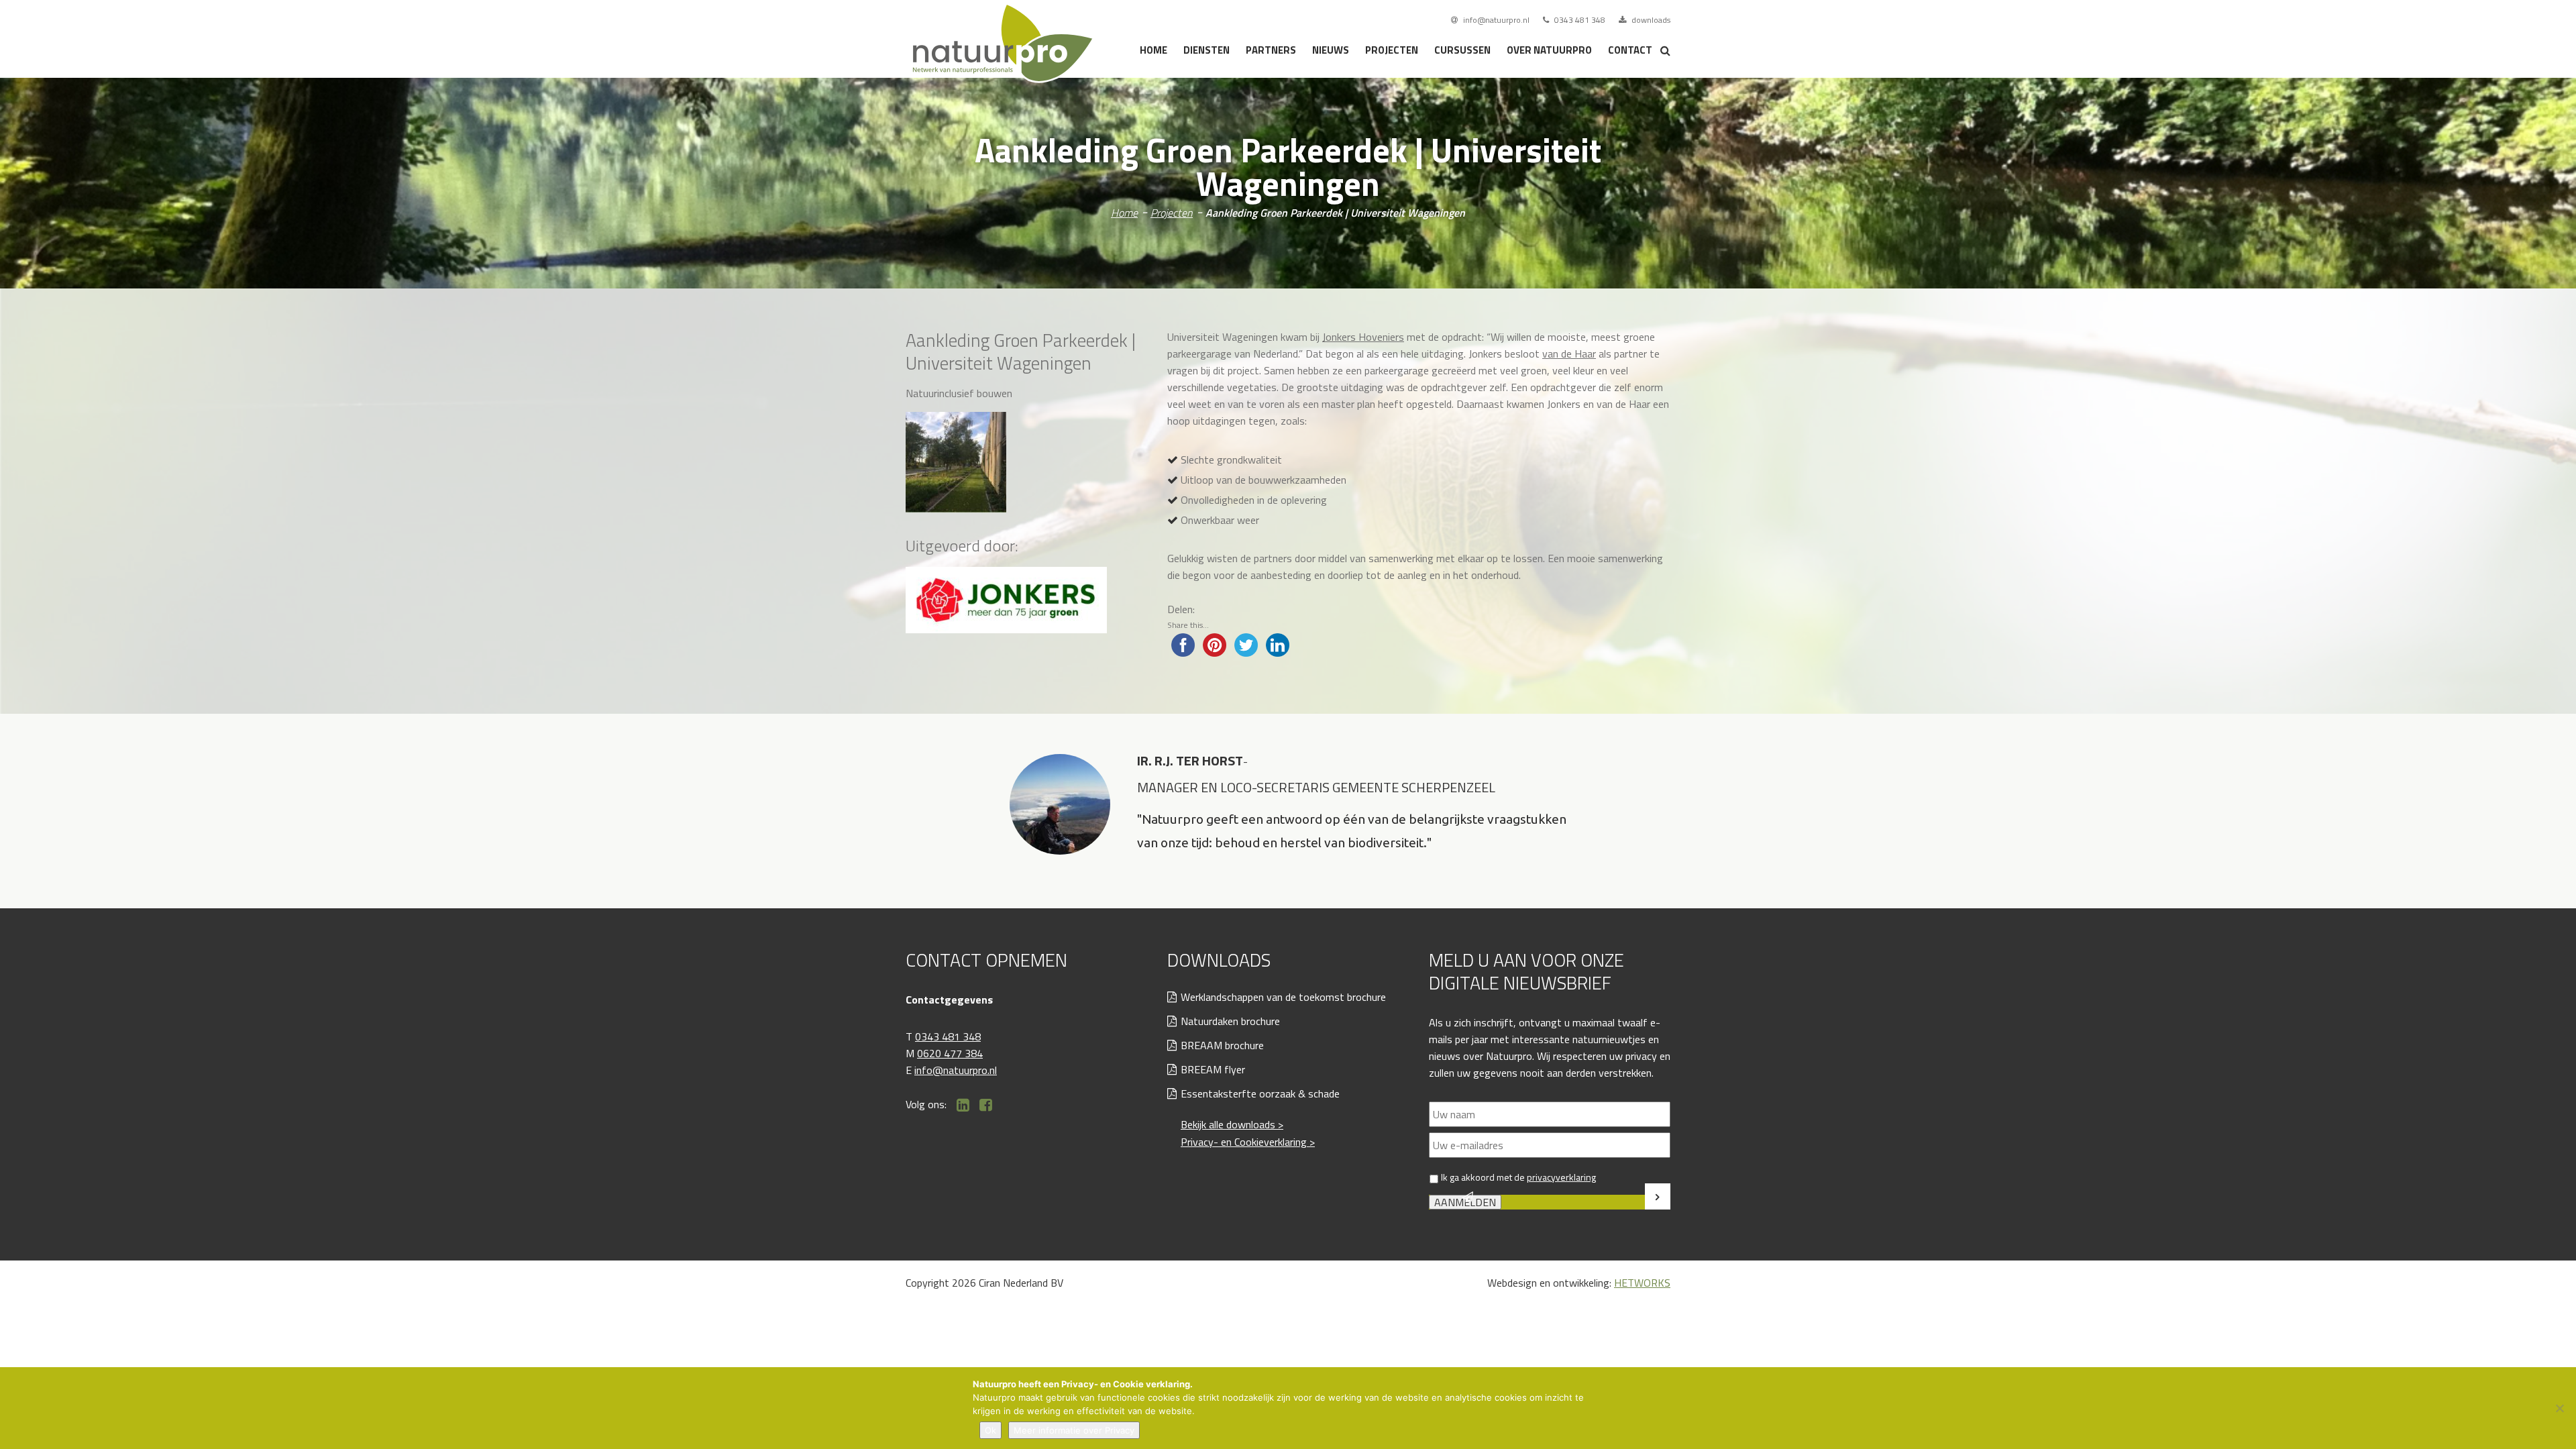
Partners (1271, 50)
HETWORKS (1642, 1283)
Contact (1630, 50)
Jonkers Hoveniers (1363, 337)
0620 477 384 (950, 1053)
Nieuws (1331, 50)
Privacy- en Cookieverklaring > (1248, 1142)
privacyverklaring (1561, 1177)
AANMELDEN (1465, 1202)
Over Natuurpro (1549, 50)
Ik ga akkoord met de (1518, 1177)
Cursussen (1462, 50)
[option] (1288, 811)
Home (1153, 50)
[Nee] (2559, 1408)
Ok (990, 1430)
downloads (1650, 20)
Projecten (1392, 50)
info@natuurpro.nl (1495, 20)
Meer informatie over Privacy (1074, 1430)
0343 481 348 (1579, 20)
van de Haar (1569, 354)
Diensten (1206, 50)
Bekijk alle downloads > (1232, 1124)
